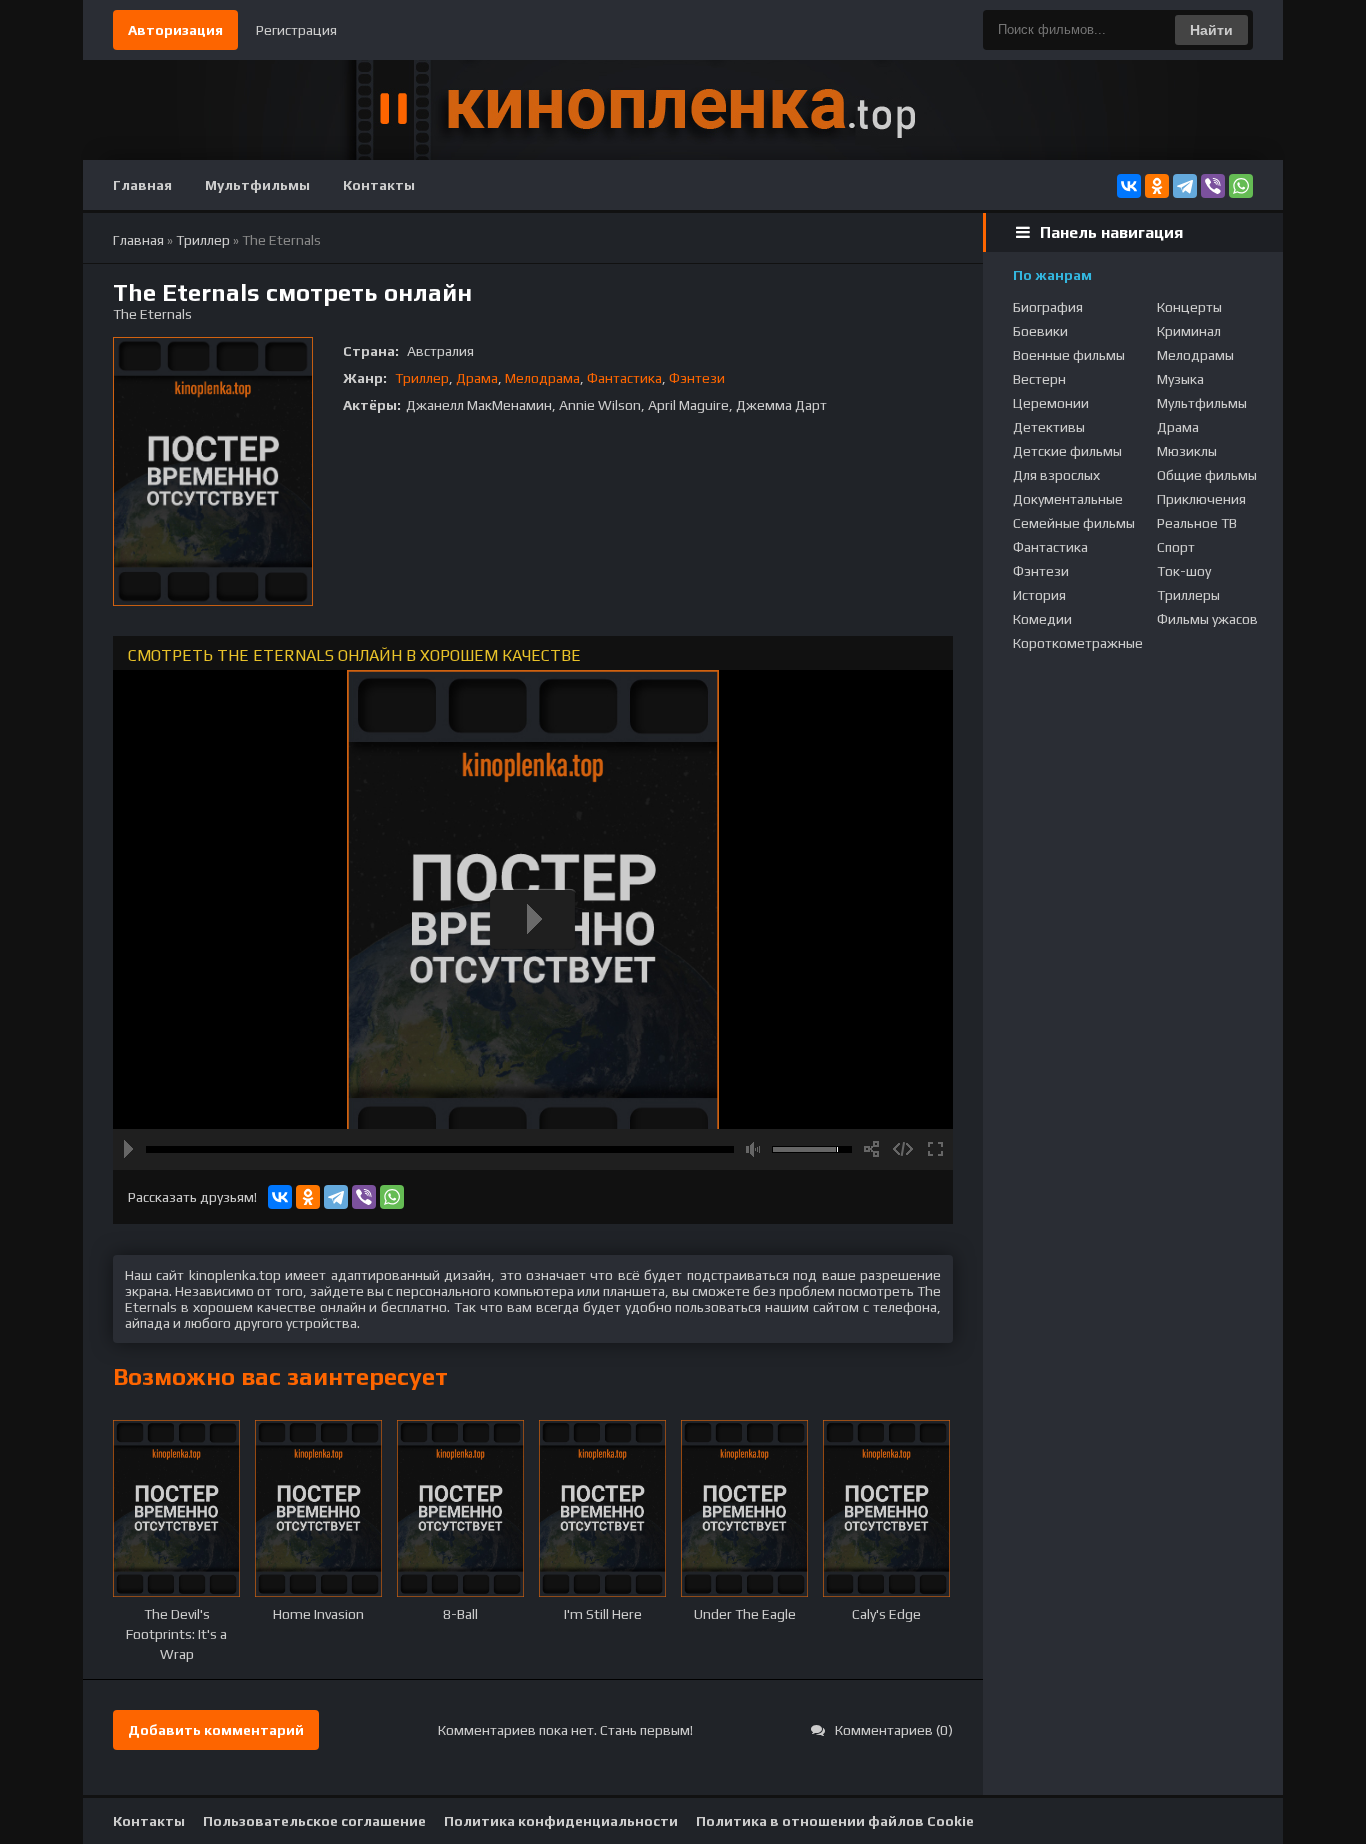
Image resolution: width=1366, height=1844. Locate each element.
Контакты (379, 185)
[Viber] (1213, 186)
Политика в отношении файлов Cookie (835, 1821)
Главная (142, 185)
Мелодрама (542, 378)
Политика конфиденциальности (561, 1821)
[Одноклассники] (1157, 186)
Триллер (422, 378)
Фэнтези (697, 378)
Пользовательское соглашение (314, 1821)
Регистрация (296, 30)
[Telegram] (1185, 186)
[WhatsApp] (1241, 186)
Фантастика (624, 378)
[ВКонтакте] (1129, 186)
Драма (477, 378)
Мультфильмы (257, 185)
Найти (1211, 30)
